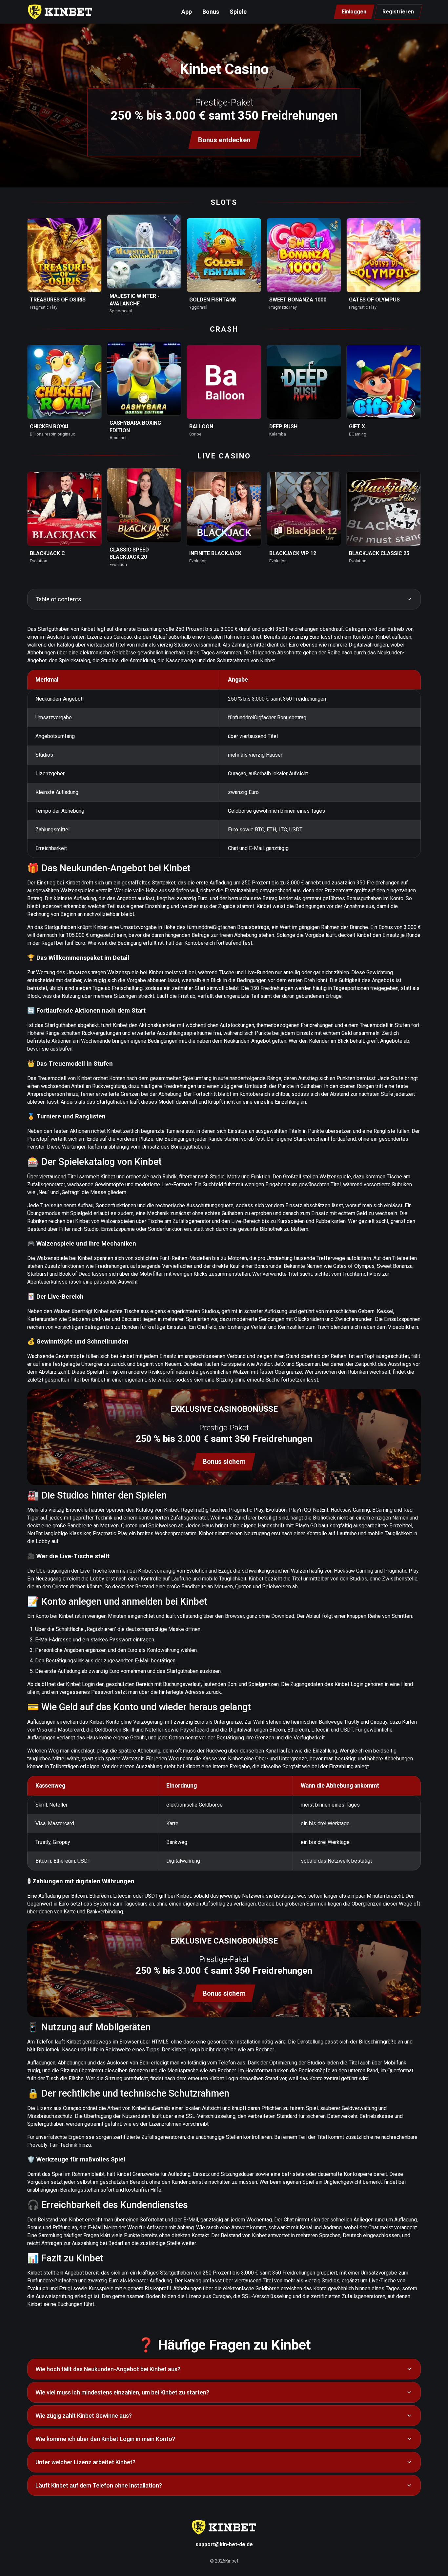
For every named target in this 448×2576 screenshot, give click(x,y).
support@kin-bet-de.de (224, 2544)
